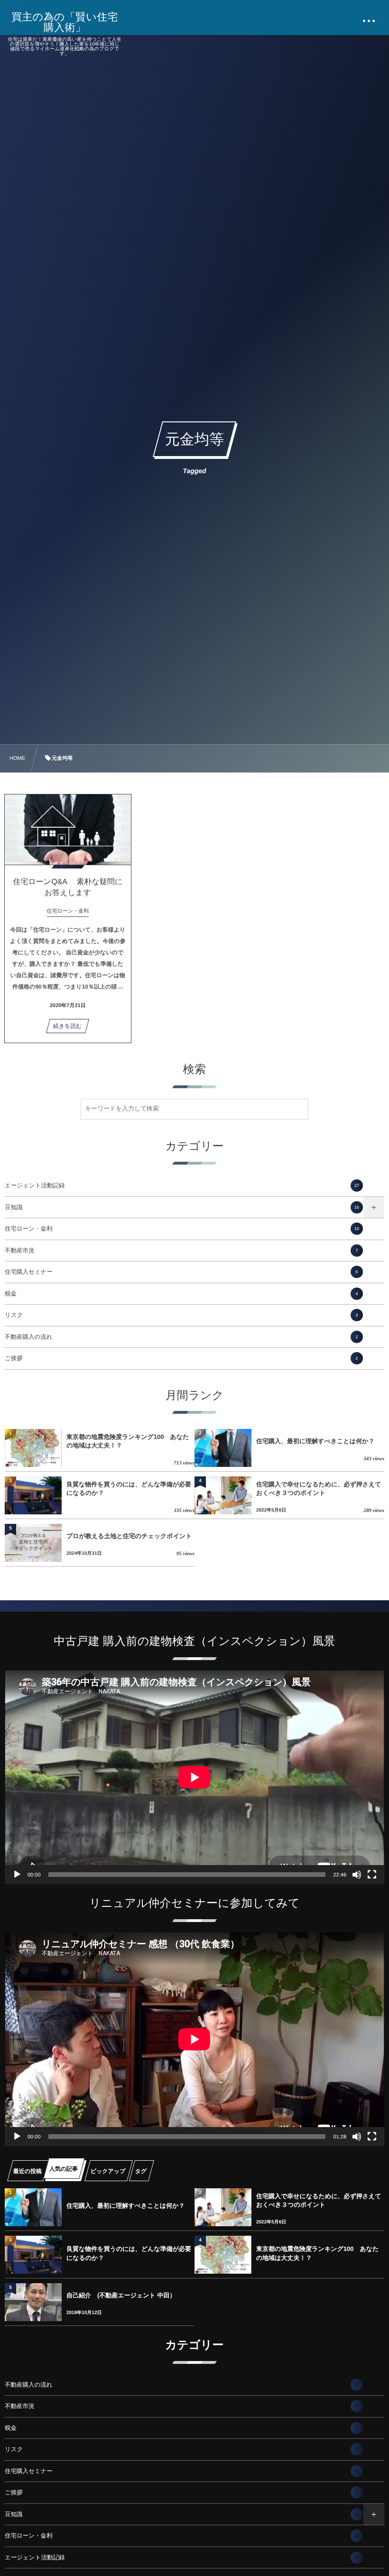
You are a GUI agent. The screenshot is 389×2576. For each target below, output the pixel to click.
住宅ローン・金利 (182, 1229)
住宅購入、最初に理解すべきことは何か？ (315, 1441)
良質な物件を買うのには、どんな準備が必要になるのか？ (129, 1489)
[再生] (17, 1875)
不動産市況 (181, 1251)
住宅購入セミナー (181, 1272)
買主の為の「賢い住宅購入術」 (65, 22)
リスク (181, 1315)
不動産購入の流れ (181, 1337)
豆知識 (182, 1207)
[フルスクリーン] (372, 1875)
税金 (181, 1294)
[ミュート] (357, 1875)
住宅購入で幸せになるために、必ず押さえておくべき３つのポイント (319, 1489)
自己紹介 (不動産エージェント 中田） (121, 2295)
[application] (194, 1777)
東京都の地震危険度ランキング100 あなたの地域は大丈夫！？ (128, 1441)
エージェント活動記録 (182, 1185)
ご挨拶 (181, 1358)
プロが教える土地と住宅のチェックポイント (129, 1536)
